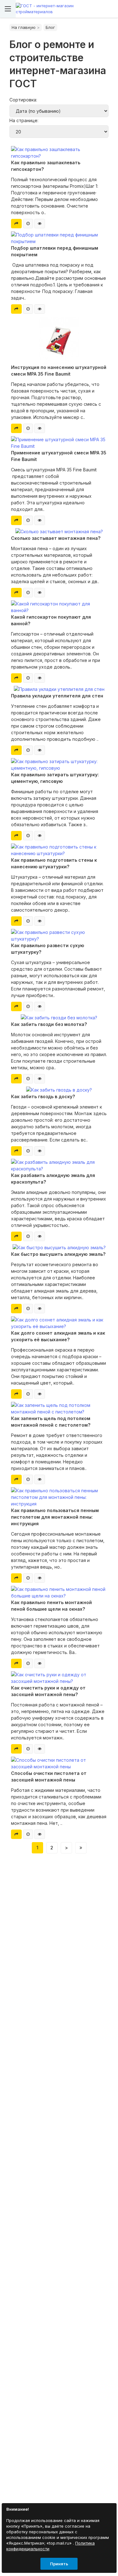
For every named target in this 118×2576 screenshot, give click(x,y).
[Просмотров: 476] (40, 224)
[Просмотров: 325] (40, 428)
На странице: (24, 120)
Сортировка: (23, 100)
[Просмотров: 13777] (40, 1479)
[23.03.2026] (28, 224)
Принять (59, 2564)
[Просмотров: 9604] (40, 1309)
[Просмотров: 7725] (40, 836)
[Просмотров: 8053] (40, 1151)
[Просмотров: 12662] (40, 593)
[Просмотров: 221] (40, 520)
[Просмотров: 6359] (40, 750)
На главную (24, 27)
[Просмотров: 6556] (40, 921)
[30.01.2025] (28, 428)
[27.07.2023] (28, 593)
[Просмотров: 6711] (40, 1749)
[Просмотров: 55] (40, 309)
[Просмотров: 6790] (40, 1578)
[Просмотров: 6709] (40, 1663)
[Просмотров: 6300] (40, 1834)
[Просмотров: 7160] (40, 1006)
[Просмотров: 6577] (40, 678)
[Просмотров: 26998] (40, 1236)
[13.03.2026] (28, 309)
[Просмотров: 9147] (40, 1079)
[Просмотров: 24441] (40, 1394)
